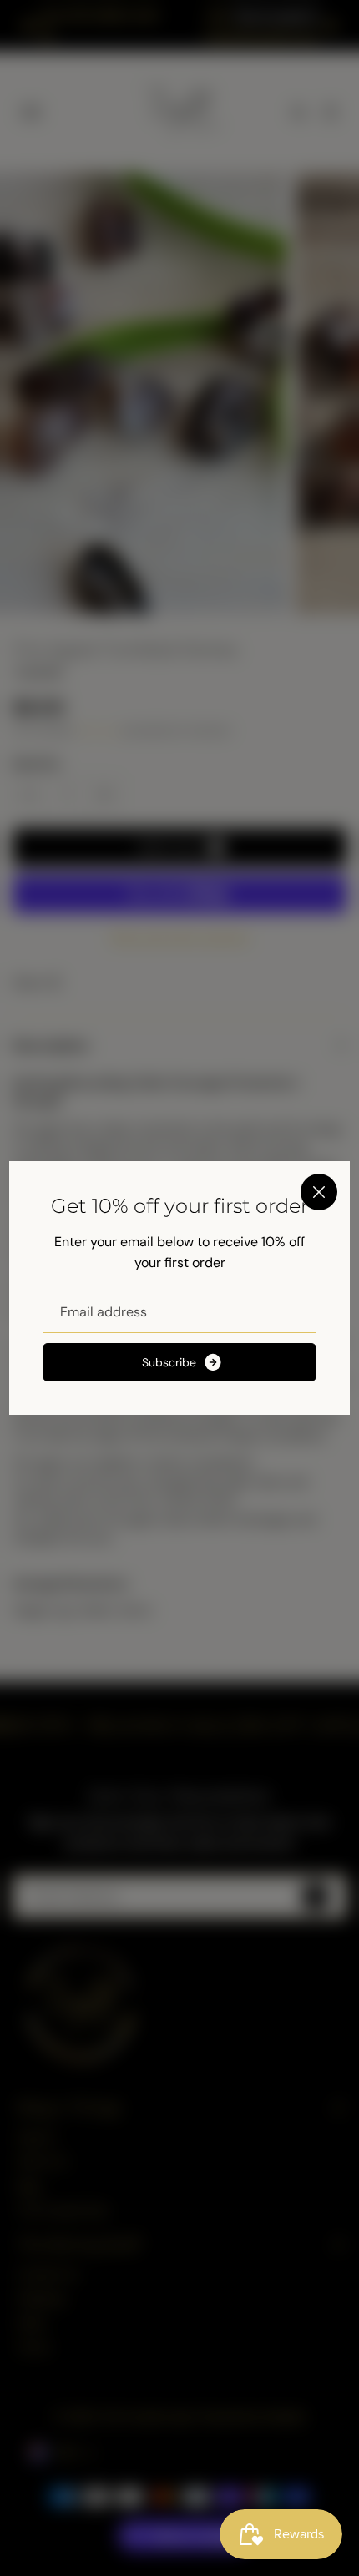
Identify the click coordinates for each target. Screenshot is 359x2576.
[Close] (319, 1192)
